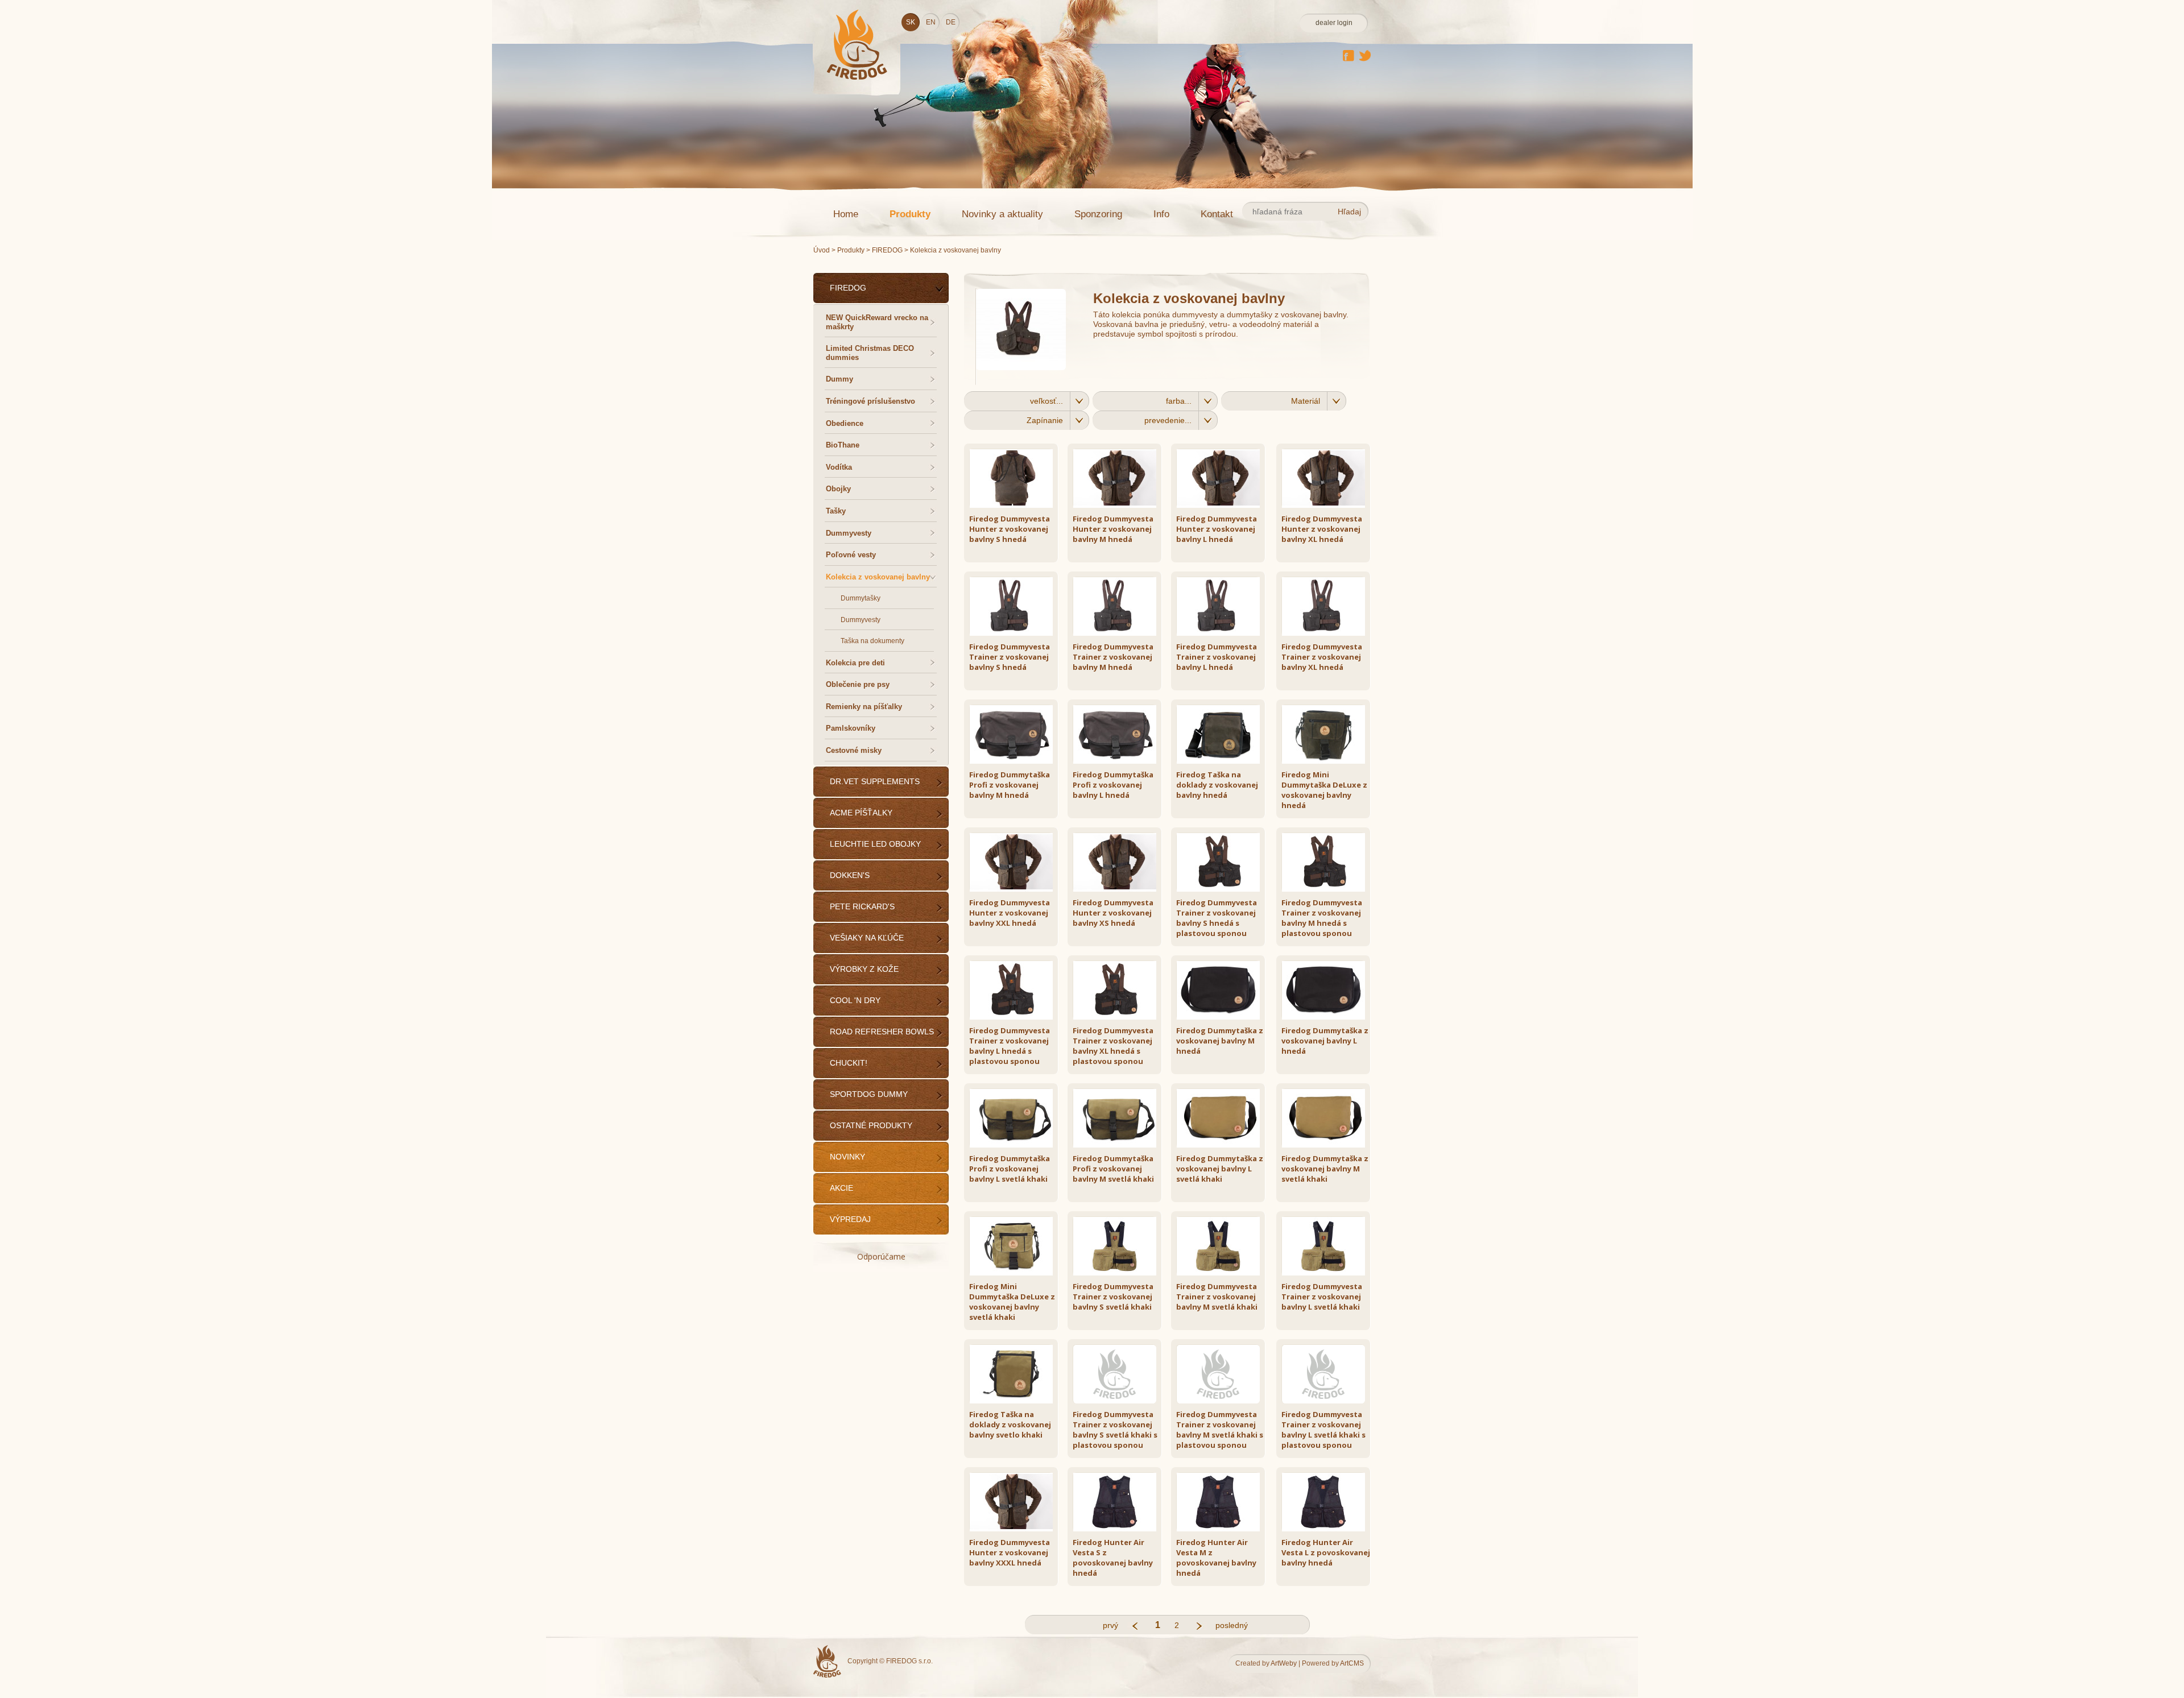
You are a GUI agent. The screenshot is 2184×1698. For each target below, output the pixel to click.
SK (911, 22)
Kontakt (1217, 214)
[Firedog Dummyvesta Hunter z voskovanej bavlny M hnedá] (1120, 506)
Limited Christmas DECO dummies (870, 353)
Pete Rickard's (862, 906)
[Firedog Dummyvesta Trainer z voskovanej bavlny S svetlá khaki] (1120, 1273)
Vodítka (839, 467)
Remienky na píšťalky (864, 707)
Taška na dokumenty (872, 641)
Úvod (822, 250)
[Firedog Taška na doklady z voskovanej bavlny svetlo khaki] (1016, 1401)
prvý (1110, 1625)
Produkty (910, 214)
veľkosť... (1046, 401)
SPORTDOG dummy (869, 1094)
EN (931, 22)
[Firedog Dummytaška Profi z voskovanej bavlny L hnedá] (1120, 761)
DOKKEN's (850, 875)
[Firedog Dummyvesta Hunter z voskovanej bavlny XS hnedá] (1120, 889)
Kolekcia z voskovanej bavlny (878, 577)
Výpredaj (850, 1219)
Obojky (838, 489)
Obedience (845, 423)
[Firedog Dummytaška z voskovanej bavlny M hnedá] (1223, 1017)
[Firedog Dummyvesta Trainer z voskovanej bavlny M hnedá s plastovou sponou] (1328, 889)
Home (846, 214)
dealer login (1334, 23)
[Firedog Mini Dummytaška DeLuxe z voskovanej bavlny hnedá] (1328, 761)
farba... (1179, 401)
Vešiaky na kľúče (867, 938)
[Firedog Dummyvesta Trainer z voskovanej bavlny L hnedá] (1223, 633)
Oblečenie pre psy (858, 684)
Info (1161, 214)
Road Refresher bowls (882, 1032)
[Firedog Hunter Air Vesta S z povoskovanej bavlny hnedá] (1120, 1529)
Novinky (847, 1157)
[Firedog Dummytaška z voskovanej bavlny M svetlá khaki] (1328, 1145)
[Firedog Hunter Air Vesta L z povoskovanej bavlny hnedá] (1328, 1529)
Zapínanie (1045, 420)
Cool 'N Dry (855, 1000)
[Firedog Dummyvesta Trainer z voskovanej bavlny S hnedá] (1016, 633)
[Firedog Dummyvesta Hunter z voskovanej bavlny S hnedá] (1016, 506)
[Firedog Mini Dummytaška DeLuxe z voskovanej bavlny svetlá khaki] (1016, 1273)
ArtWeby (1284, 1663)
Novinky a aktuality (1002, 214)
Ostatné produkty (871, 1125)
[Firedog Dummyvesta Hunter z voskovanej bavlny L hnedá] (1223, 506)
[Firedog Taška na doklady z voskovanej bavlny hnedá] (1223, 761)
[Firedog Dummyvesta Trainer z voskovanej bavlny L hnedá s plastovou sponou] (1016, 1017)
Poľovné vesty (851, 555)
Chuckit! (849, 1063)
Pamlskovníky (851, 728)
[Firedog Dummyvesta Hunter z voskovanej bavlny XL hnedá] (1328, 506)
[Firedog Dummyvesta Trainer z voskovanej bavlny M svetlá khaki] (1223, 1273)
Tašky (836, 511)
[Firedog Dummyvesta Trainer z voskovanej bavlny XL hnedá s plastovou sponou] (1120, 1017)
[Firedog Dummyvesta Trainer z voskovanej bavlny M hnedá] (1120, 633)
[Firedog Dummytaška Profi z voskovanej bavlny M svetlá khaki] (1120, 1145)
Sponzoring (1098, 214)
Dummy (839, 379)
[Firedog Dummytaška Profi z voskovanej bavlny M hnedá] (1016, 761)
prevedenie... (1168, 420)
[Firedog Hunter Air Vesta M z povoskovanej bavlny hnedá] (1223, 1529)
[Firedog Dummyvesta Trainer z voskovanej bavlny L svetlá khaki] (1328, 1273)
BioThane (843, 445)
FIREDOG (888, 250)
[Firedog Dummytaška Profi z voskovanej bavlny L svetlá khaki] (1016, 1145)
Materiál (1306, 401)
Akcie (841, 1188)
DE (951, 22)
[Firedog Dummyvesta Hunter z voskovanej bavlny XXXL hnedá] (1016, 1529)
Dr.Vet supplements (875, 781)
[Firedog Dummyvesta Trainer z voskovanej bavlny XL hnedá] (1328, 633)
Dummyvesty (849, 533)
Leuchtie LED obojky (875, 844)
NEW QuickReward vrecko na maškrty (877, 322)
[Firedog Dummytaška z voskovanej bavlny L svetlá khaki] (1223, 1145)
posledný (1224, 1625)
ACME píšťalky (861, 813)
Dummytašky (861, 598)
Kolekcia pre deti (855, 663)
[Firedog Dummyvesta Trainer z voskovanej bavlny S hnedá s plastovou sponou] (1223, 889)
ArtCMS (1352, 1663)
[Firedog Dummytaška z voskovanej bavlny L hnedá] (1328, 1017)
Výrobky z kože (864, 969)
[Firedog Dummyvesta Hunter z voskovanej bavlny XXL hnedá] (1016, 889)
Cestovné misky (854, 750)
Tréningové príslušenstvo (870, 401)
